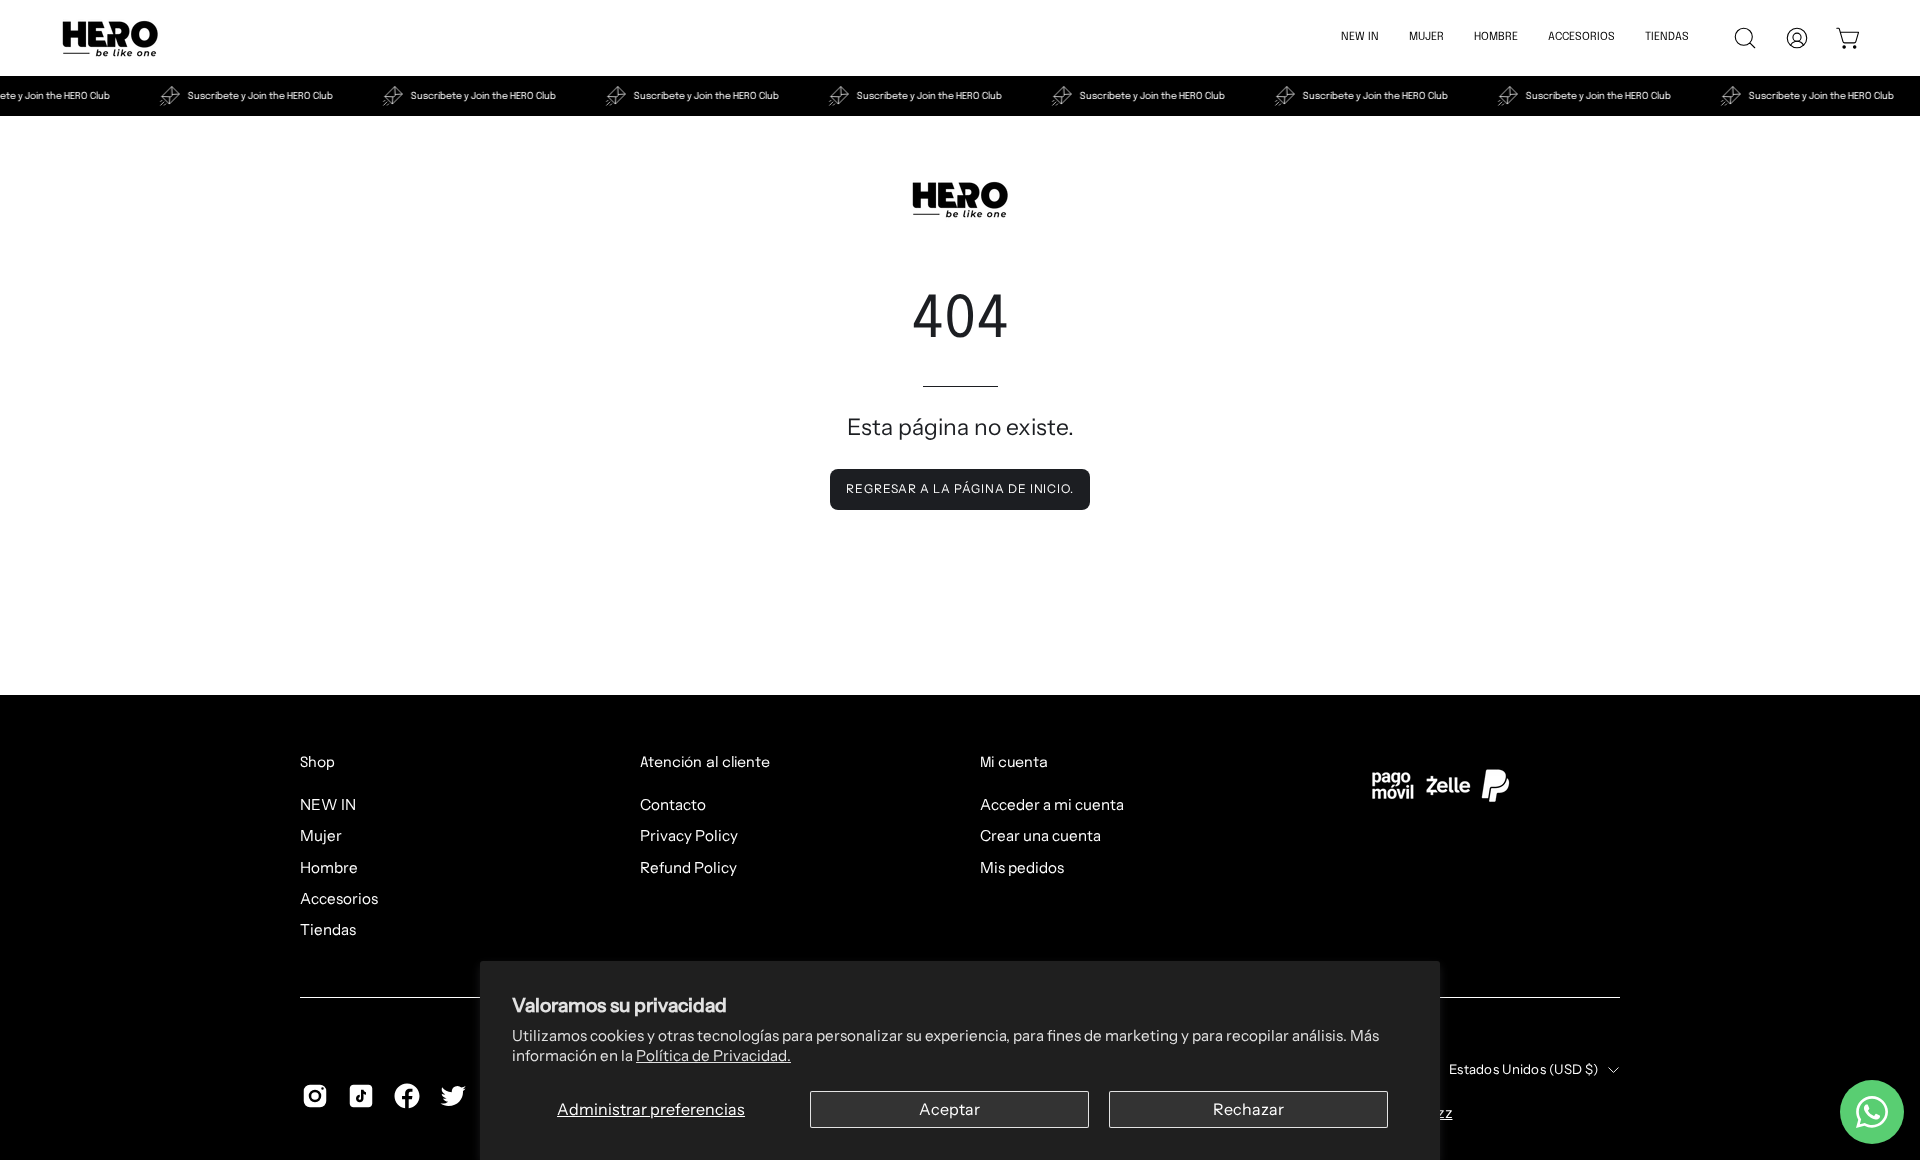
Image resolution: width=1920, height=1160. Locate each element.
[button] (1581, 38)
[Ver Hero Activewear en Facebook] (407, 1096)
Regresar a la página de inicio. (960, 488)
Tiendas (328, 929)
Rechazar (1248, 1109)
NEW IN (328, 804)
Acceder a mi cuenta (1052, 804)
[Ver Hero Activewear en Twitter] (453, 1096)
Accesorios (339, 898)
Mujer (321, 835)
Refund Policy (688, 866)
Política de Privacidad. (713, 1055)
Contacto (673, 804)
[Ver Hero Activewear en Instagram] (315, 1096)
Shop (317, 763)
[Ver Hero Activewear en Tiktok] (361, 1096)
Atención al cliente (705, 763)
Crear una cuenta (1040, 835)
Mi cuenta (1014, 763)
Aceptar (949, 1109)
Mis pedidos (1022, 866)
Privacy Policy (689, 835)
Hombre (329, 866)
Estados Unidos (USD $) (1523, 1069)
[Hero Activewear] (110, 38)
